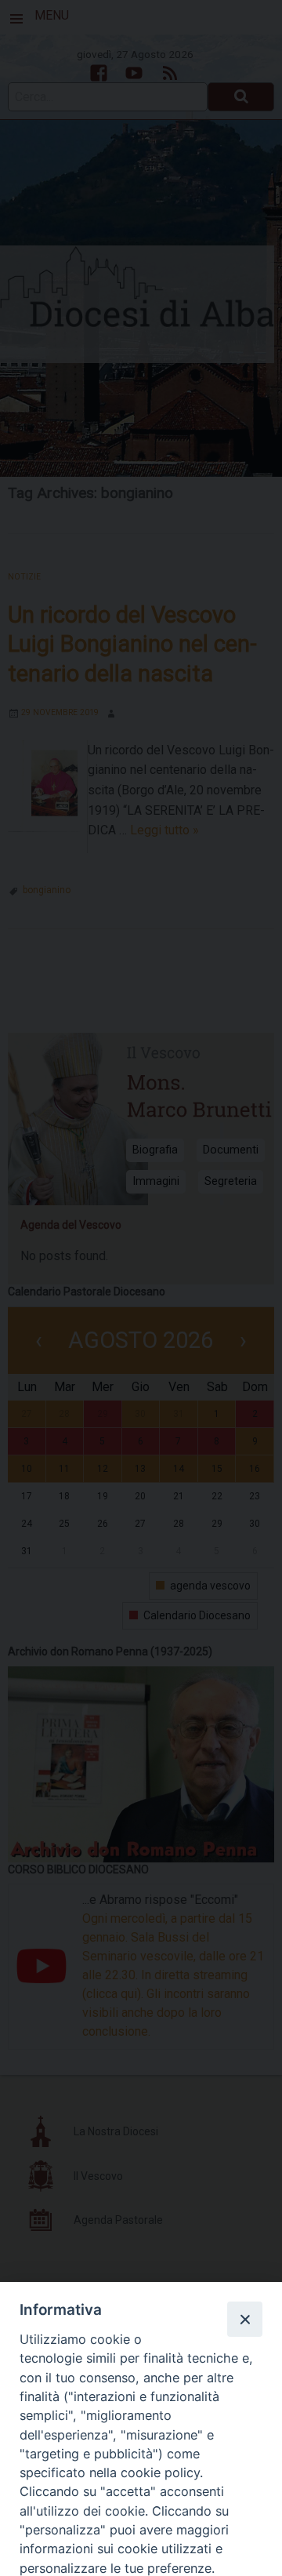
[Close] (244, 2319)
